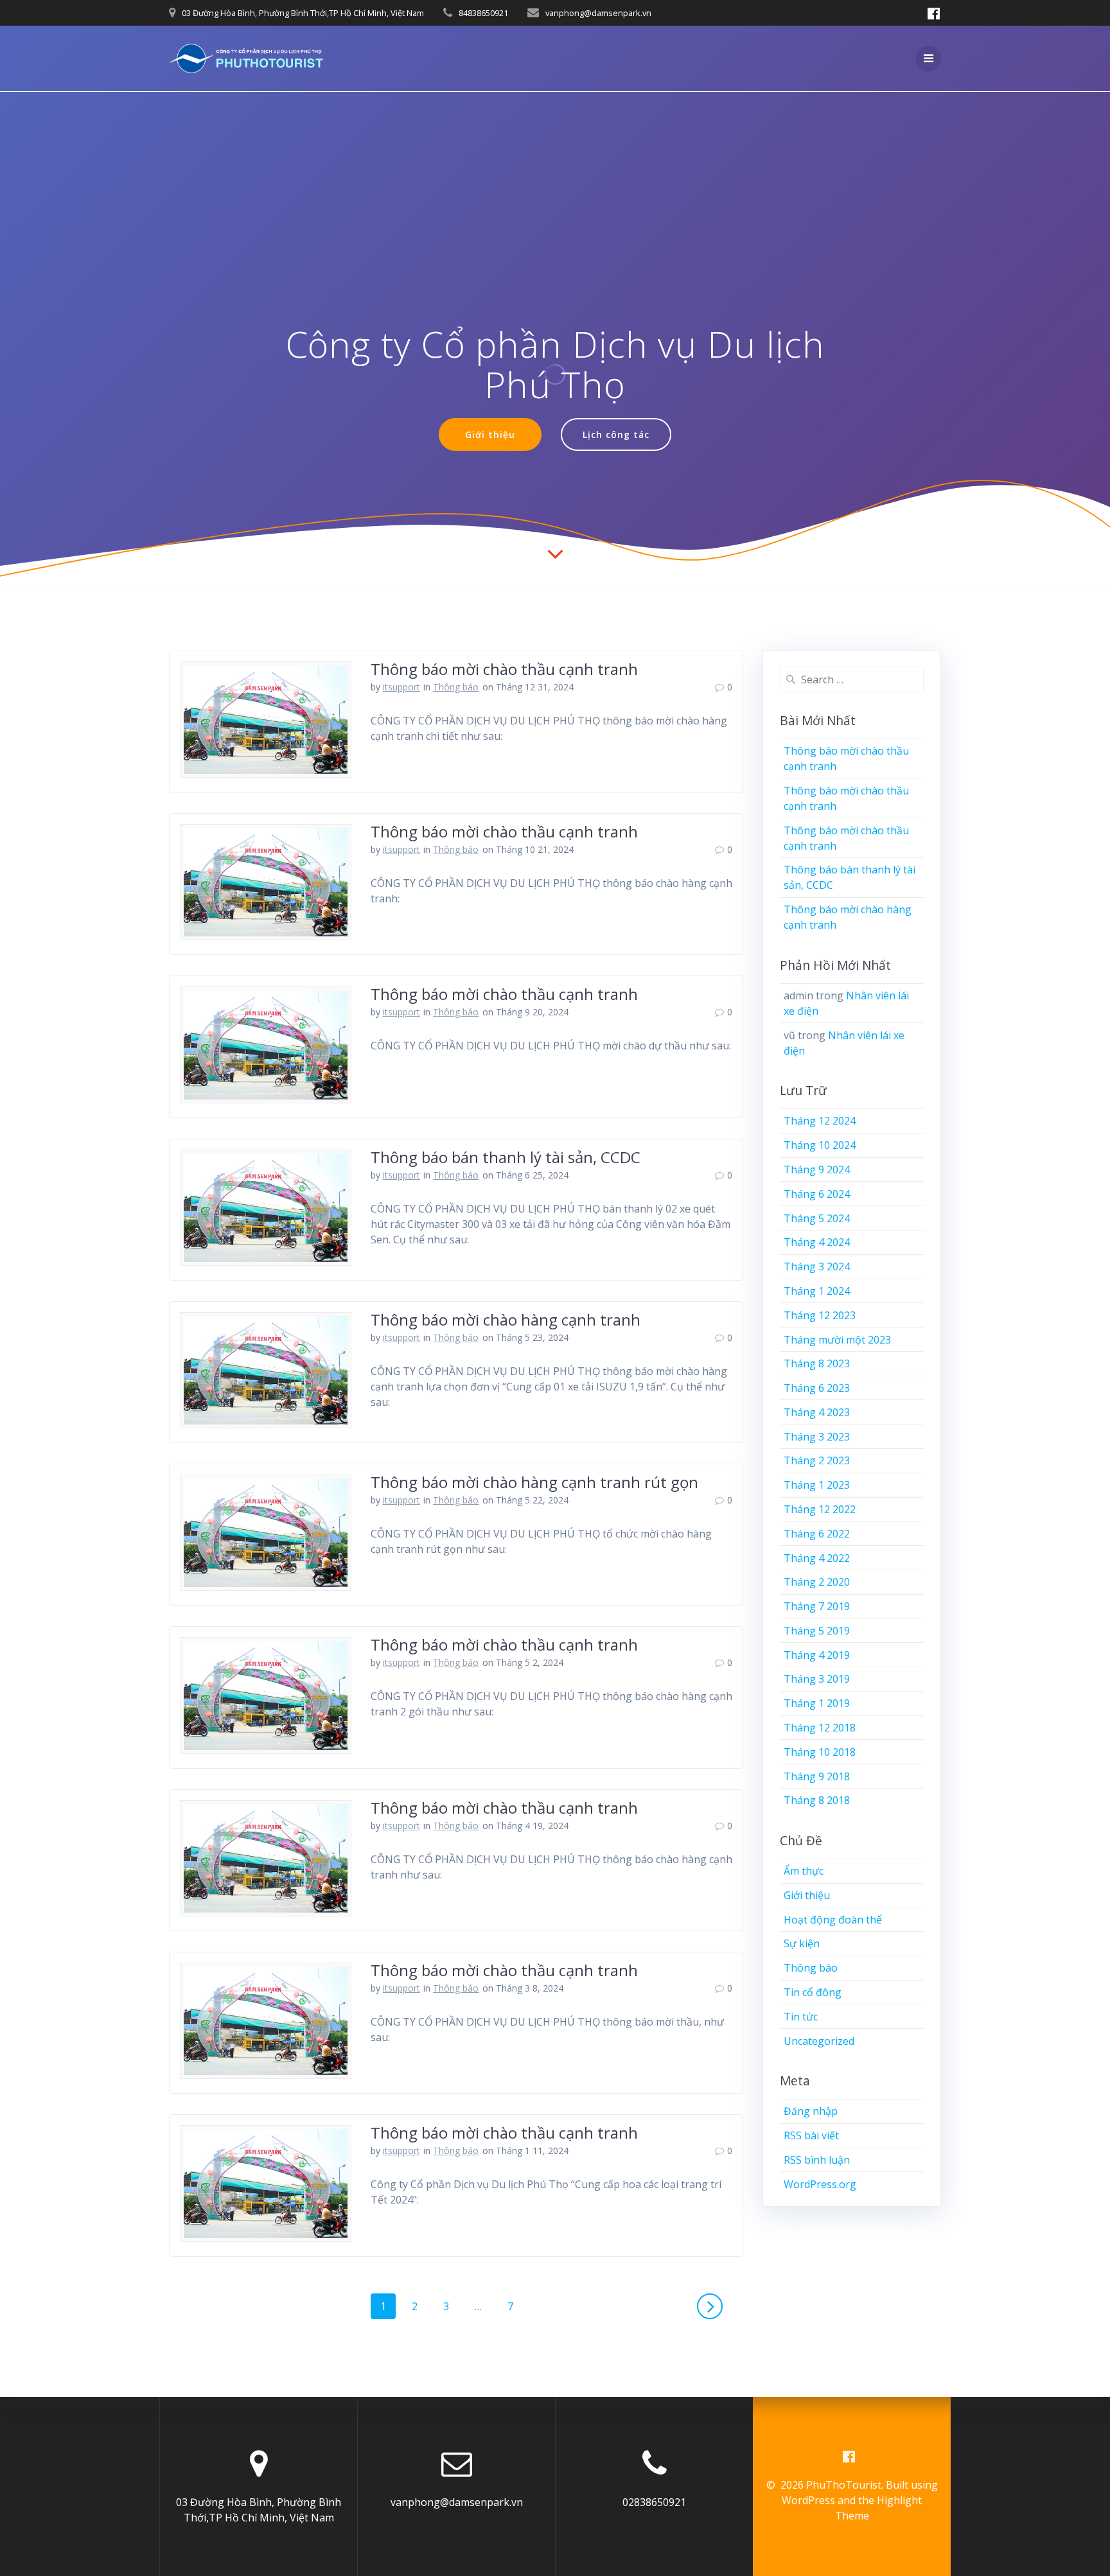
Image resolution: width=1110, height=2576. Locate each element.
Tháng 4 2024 (817, 1242)
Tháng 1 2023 (817, 1485)
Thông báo (456, 687)
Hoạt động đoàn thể (833, 1920)
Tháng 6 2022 (817, 1534)
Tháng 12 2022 (820, 1509)
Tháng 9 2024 (817, 1170)
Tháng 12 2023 (820, 1315)
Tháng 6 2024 (817, 1194)
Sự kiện (802, 1943)
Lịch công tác (616, 434)
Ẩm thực (804, 1871)
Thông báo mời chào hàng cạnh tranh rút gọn (534, 1482)
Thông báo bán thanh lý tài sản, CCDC (506, 1157)
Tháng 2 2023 (817, 1460)
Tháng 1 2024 (817, 1291)
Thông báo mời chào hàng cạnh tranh (506, 1319)
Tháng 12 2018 (820, 1728)
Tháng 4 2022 (817, 1558)
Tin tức (801, 2017)
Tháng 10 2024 (820, 1145)
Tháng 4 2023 (817, 1412)
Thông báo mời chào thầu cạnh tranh (504, 669)
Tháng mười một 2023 (837, 1340)
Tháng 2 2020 (817, 1582)
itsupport (401, 687)
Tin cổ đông (813, 1992)
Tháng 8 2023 (817, 1363)
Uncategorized (819, 2041)
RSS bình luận (817, 2160)
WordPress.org (820, 2184)
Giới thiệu (490, 434)
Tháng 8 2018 (817, 1800)
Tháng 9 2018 (817, 1776)
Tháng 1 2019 (817, 1703)
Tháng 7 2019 (817, 1606)
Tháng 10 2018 (820, 1752)
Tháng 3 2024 (817, 1266)
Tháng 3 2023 (817, 1437)
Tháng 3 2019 (817, 1679)
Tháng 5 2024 (817, 1218)
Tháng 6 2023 (817, 1388)
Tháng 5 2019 (817, 1631)
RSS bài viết (811, 2135)
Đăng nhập (811, 2111)
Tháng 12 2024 (820, 1121)
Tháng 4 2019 (817, 1655)
